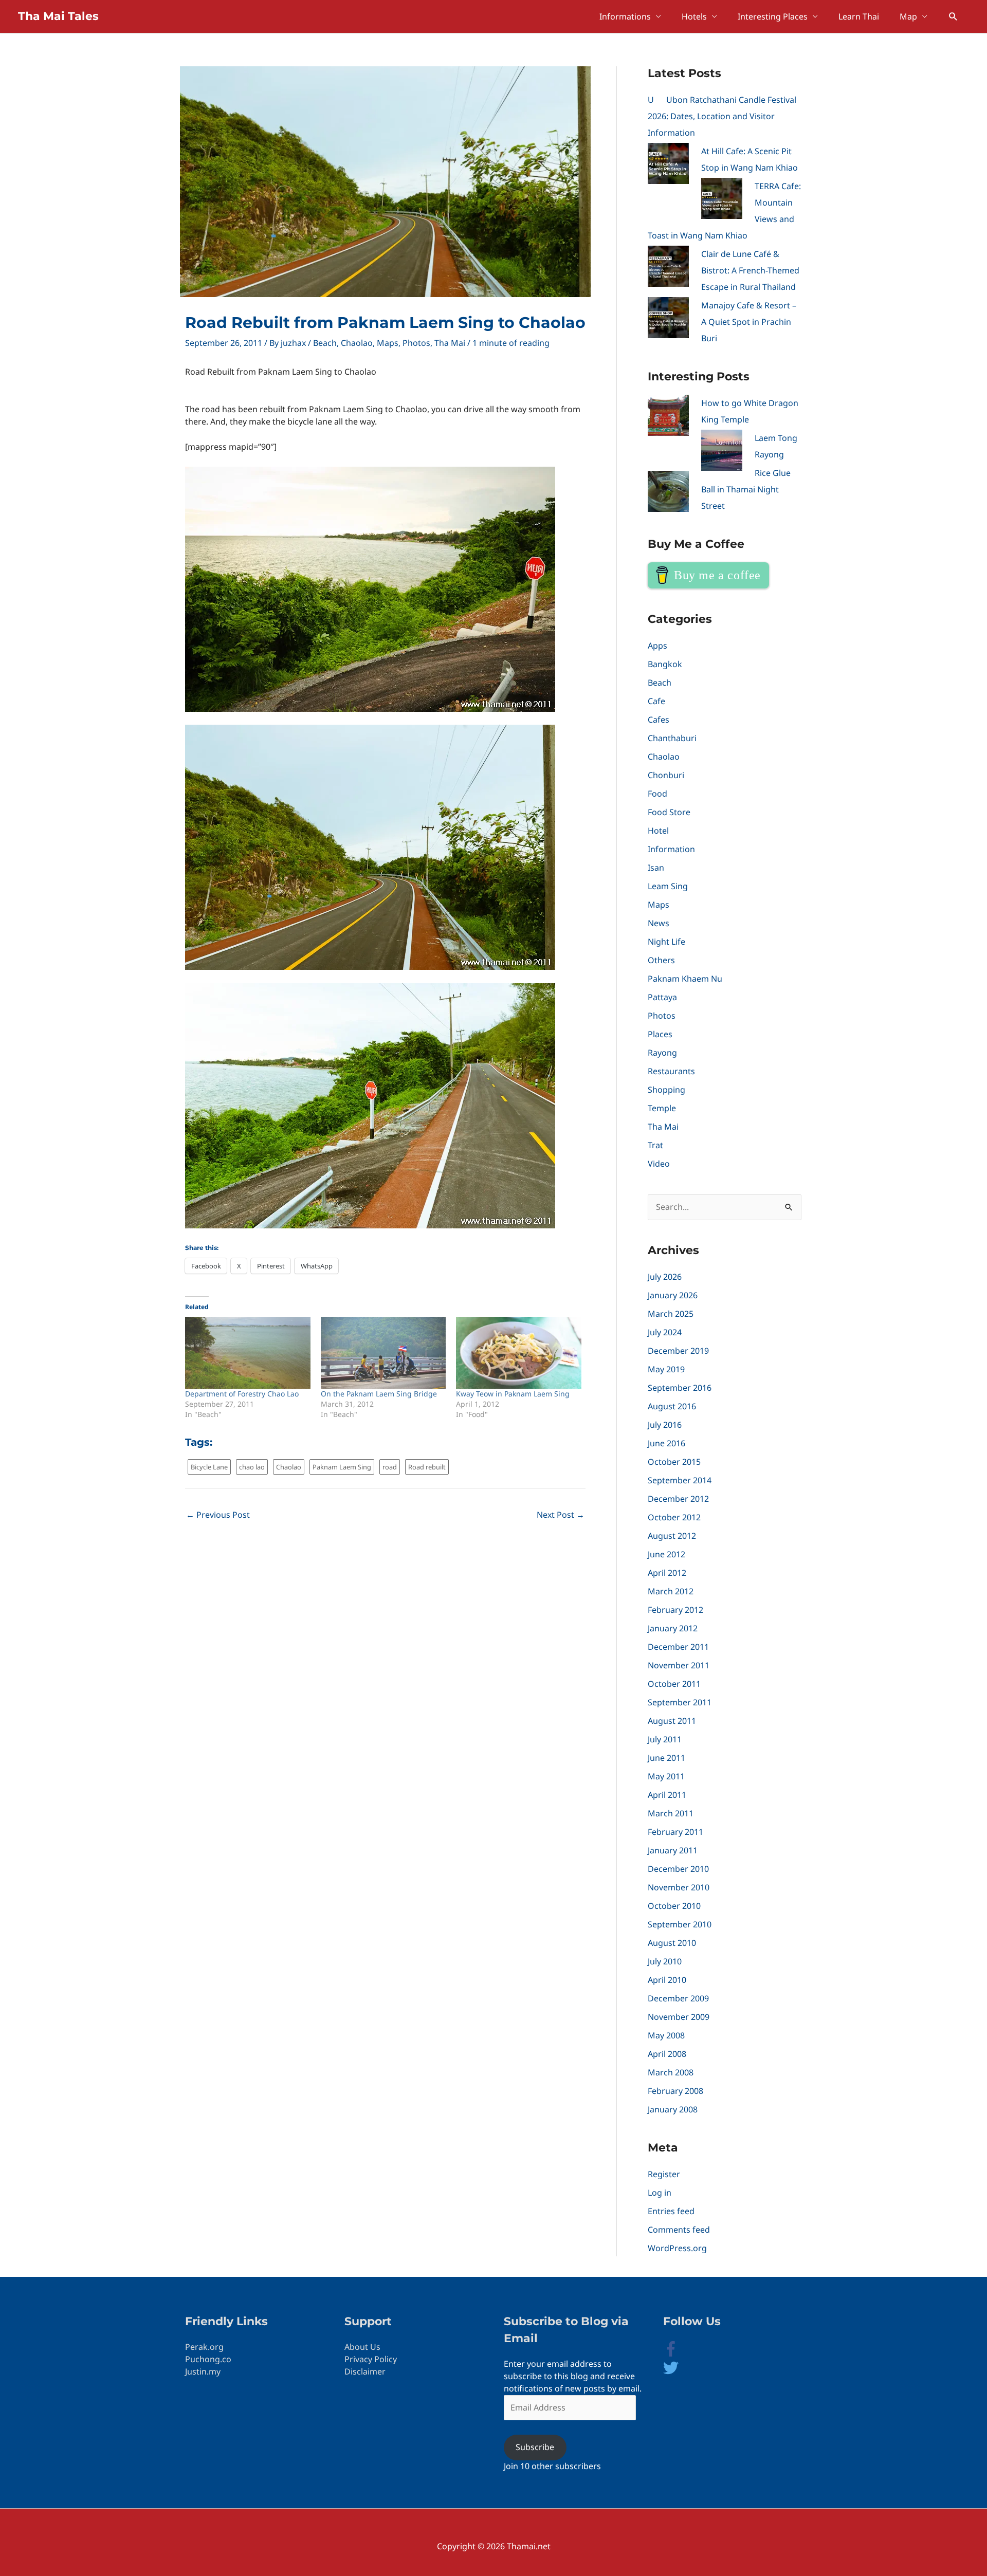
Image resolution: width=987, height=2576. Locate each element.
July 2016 (665, 1425)
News (659, 923)
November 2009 (679, 2017)
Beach (325, 343)
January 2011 (673, 1850)
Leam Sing (668, 886)
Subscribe (535, 2447)
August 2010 (672, 1943)
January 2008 (673, 2109)
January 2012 (673, 1628)
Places (660, 1034)
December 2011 (678, 1647)
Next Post (561, 1515)
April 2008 (667, 2054)
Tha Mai (450, 343)
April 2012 (667, 1573)
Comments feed (679, 2230)
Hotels (694, 16)
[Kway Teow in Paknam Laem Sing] (519, 1353)
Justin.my (203, 2371)
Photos (416, 343)
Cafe (656, 701)
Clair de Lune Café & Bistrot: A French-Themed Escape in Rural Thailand (750, 270)
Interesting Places (773, 16)
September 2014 (680, 1480)
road (390, 1467)
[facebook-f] (679, 2353)
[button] (953, 17)
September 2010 (680, 1924)
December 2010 (678, 1869)
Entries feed (671, 2211)
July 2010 (665, 1961)
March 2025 (671, 1314)
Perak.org (204, 2347)
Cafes (659, 720)
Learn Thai (859, 16)
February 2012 (675, 1610)
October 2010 (674, 1906)
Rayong (662, 1053)
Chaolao (357, 343)
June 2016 (666, 1443)
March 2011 (671, 1813)
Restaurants (671, 1071)
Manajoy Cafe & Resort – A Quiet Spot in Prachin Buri (749, 322)
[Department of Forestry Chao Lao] (248, 1353)
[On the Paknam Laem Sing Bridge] (383, 1353)
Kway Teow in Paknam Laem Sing (513, 1394)
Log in (660, 2193)
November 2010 (679, 1887)
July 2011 (665, 1739)
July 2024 (665, 1332)
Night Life (666, 942)
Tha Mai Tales (58, 16)
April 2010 (667, 1980)
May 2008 (666, 2035)
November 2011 (679, 1665)
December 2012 (678, 1499)
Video (659, 1164)
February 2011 (675, 1832)
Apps (657, 646)
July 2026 (665, 1277)
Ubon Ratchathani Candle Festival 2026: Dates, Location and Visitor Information (722, 116)
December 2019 (678, 1351)
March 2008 (671, 2072)
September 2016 (680, 1388)
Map (908, 16)
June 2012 (666, 1554)
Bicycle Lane (209, 1467)
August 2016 (672, 1406)
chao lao (252, 1467)
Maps (388, 343)
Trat (655, 1145)
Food (657, 794)
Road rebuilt (427, 1467)
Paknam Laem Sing (342, 1467)
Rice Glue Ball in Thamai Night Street (746, 489)
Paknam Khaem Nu (685, 979)
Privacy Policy (371, 2359)
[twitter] (671, 2372)
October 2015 (674, 1462)
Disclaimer (365, 2371)
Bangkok (665, 664)
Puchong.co (208, 2359)
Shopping (666, 1090)
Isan (656, 868)
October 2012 (674, 1517)
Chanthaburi (672, 738)
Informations (625, 16)
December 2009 (678, 1998)
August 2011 (672, 1721)
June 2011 (666, 1758)
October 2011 (674, 1684)
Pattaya (662, 997)
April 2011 (667, 1795)
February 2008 (675, 2091)
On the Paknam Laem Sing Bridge (379, 1394)
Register (664, 2174)
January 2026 (673, 1295)
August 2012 (672, 1536)
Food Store (669, 812)
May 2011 (666, 1776)
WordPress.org (677, 2248)
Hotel (658, 831)
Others (661, 960)
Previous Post (218, 1515)
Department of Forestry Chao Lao (242, 1394)
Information (671, 849)
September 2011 (680, 1702)
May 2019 (666, 1369)
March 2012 (671, 1591)
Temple (662, 1108)
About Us (362, 2347)
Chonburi (666, 775)
